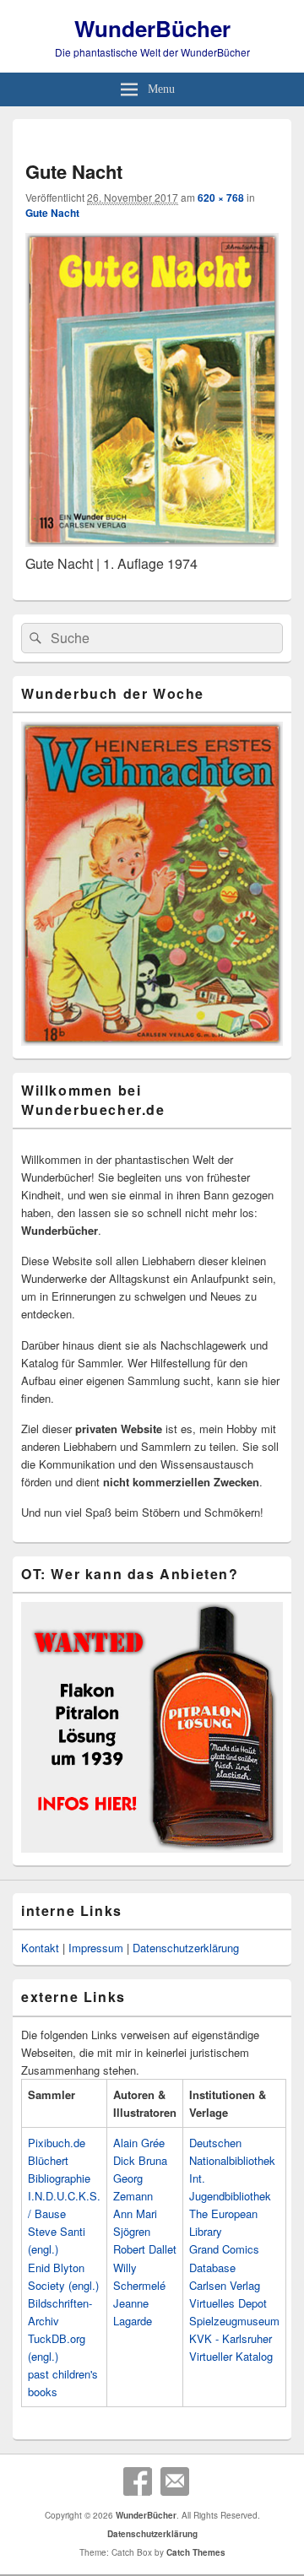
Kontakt (40, 1948)
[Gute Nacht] (152, 541)
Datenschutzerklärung (186, 1948)
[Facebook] (138, 2481)
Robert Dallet (145, 2249)
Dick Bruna (140, 2160)
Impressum (96, 1948)
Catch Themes (196, 2552)
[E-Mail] (175, 2481)
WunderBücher (152, 28)
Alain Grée (139, 2143)
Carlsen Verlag (225, 2285)
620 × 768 (221, 198)
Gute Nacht (52, 213)
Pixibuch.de (57, 2143)
